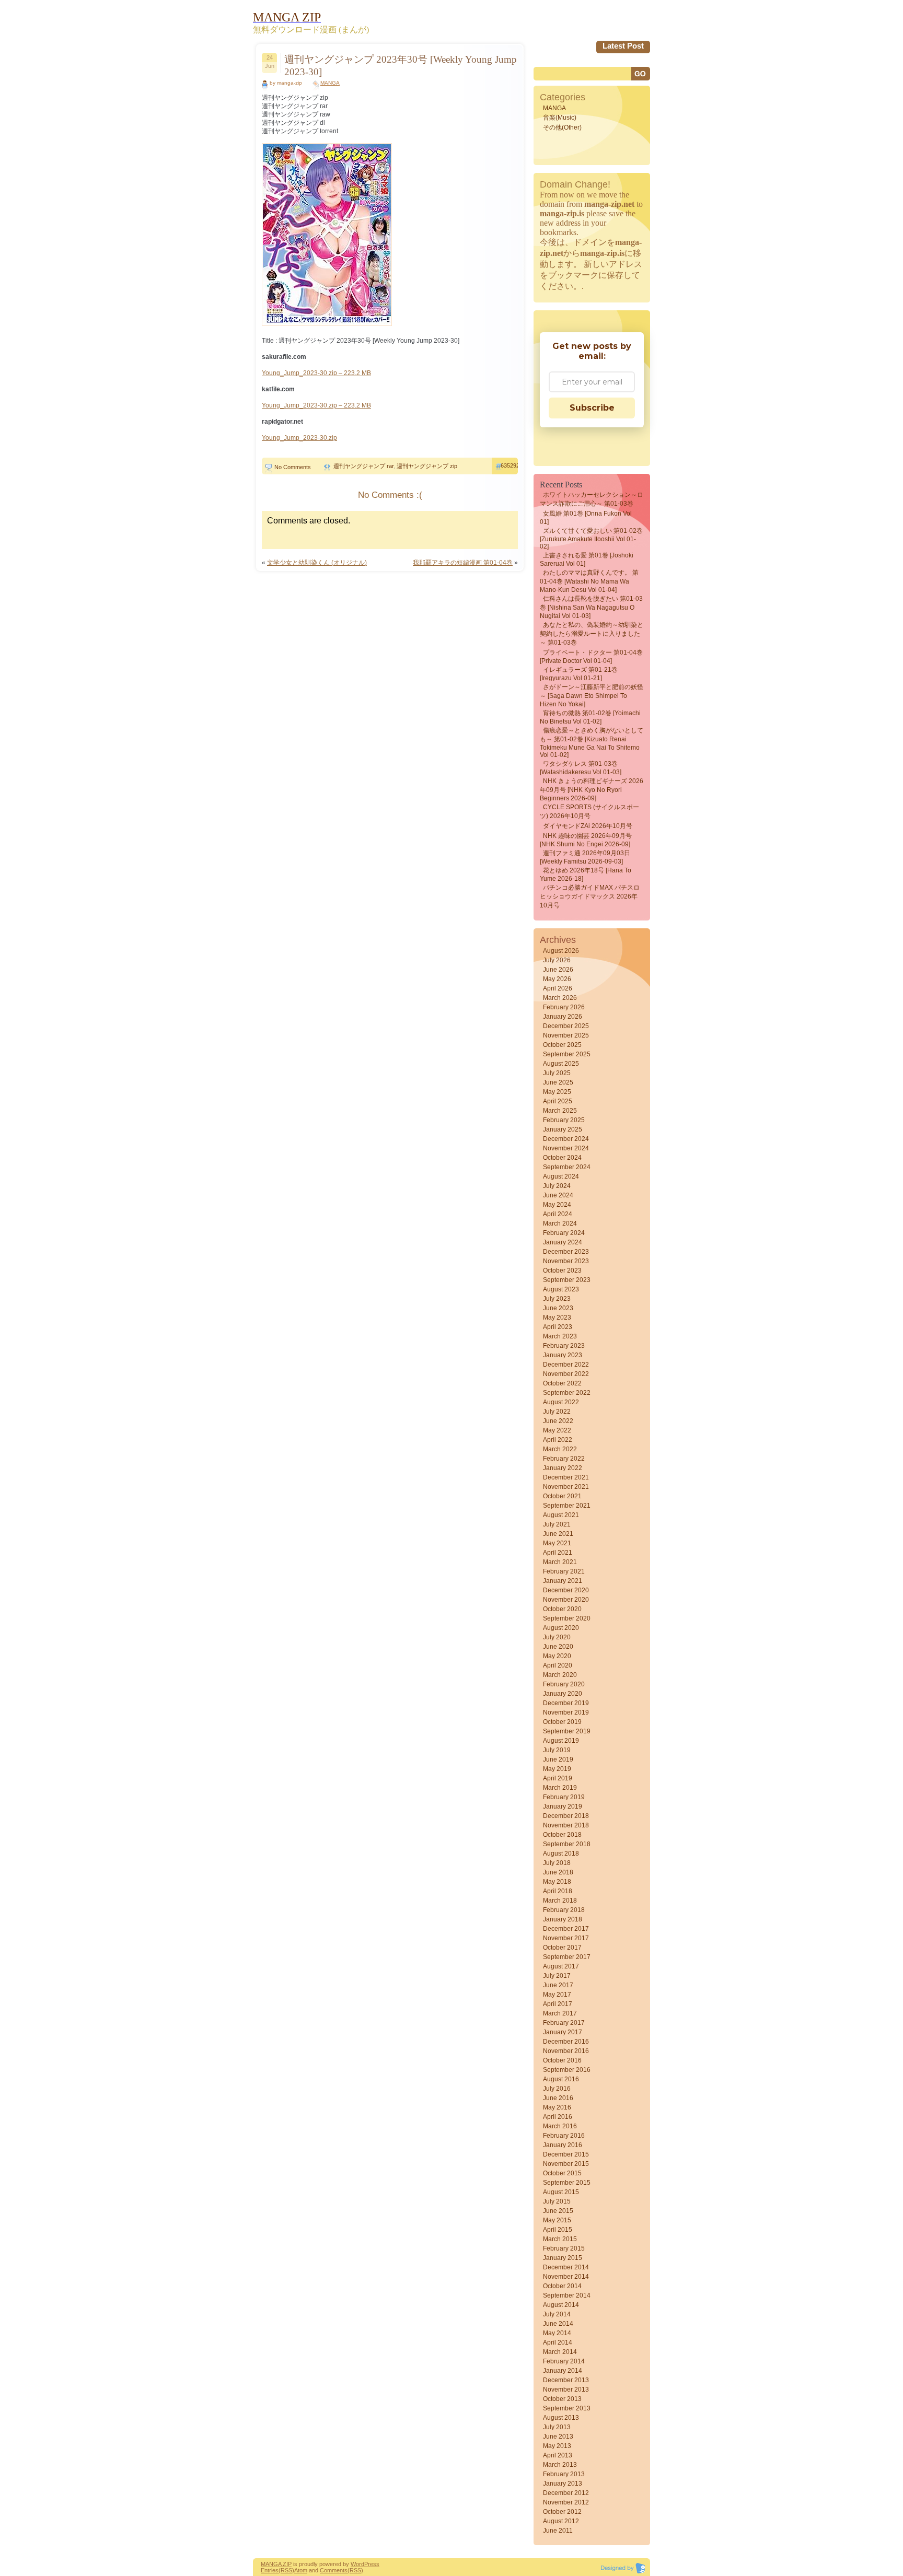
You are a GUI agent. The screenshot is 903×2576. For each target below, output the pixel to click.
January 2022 (563, 1468)
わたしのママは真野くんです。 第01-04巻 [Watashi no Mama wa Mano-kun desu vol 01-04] (589, 581)
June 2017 (558, 1985)
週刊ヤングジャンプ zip (427, 466)
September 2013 (567, 2408)
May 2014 (557, 2333)
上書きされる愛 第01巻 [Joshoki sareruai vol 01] (587, 560)
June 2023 (558, 1308)
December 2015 (566, 2154)
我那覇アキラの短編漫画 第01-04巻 (463, 563)
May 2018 (557, 1882)
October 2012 (562, 2512)
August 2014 (561, 2305)
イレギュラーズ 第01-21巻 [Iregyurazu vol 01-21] (579, 674)
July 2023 (557, 1299)
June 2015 (558, 2211)
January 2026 (563, 1017)
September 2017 (567, 1957)
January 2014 (563, 2371)
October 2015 (562, 2173)
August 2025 (561, 1064)
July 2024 (557, 1186)
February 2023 (564, 1346)
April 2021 (558, 1553)
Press (372, 2564)
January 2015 (563, 2258)
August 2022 (561, 1402)
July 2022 (557, 1412)
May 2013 (557, 2446)
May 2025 (557, 1092)
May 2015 (557, 2220)
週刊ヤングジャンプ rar (363, 466)
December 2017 (566, 1929)
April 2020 (558, 1665)
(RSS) (286, 2570)
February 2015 (564, 2248)
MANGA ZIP (276, 2564)
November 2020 (566, 1600)
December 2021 (566, 1477)
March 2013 (560, 2465)
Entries (270, 2570)
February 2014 (564, 2361)
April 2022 (558, 1440)
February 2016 (564, 2136)
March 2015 (560, 2239)
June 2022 (558, 1421)
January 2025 (563, 1129)
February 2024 (564, 1233)
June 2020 (558, 1647)
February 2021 (564, 1571)
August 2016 (561, 2079)
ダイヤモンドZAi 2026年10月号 (588, 826)
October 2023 (562, 1270)
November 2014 (566, 2277)
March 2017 (560, 2013)
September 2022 (567, 1393)
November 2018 (566, 1825)
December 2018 (566, 1816)
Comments (334, 2570)
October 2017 (562, 1948)
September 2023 (567, 1280)
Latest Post (623, 46)
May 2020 (557, 1656)
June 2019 (558, 1759)
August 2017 (561, 1966)
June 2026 (558, 970)
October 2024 (562, 1158)
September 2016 (567, 2070)
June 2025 (558, 1082)
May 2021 (557, 1543)
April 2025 (558, 1101)
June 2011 (558, 2531)
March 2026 (560, 998)
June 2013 (558, 2437)
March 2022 (560, 1449)
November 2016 (566, 2051)
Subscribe (592, 408)
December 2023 (566, 1252)
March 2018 (560, 1901)
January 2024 (563, 1242)
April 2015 (558, 2230)
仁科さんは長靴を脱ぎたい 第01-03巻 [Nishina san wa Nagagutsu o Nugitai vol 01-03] (591, 607)
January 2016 (563, 2145)
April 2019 (558, 1778)
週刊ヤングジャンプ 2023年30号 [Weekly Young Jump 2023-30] (401, 66)
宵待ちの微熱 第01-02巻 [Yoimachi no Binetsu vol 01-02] (590, 717)
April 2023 (558, 1327)
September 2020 (567, 1618)
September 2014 (567, 2295)
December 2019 (566, 1703)
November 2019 (566, 1712)
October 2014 (562, 2286)
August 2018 (561, 1854)
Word (357, 2564)
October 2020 (562, 1609)
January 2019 (563, 1806)
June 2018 (558, 1872)
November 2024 (566, 1148)
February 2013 (564, 2474)
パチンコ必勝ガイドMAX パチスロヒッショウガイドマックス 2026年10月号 (590, 896)
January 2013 (563, 2484)
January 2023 (563, 1355)
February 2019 (564, 1797)
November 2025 (566, 1035)
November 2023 (566, 1261)
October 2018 (562, 1835)
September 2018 (567, 1844)
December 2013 (566, 2380)
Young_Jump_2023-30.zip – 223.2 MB (316, 373)
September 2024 (567, 1167)
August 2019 (561, 1741)
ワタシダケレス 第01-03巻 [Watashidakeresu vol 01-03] (581, 768)
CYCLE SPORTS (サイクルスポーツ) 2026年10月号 (589, 812)
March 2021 (560, 1562)
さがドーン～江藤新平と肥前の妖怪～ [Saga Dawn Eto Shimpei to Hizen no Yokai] (592, 696)
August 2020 (561, 1628)
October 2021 (562, 1496)
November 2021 (566, 1487)
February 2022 (564, 1459)
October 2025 (562, 1045)
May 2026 (557, 979)
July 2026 (557, 960)
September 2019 (567, 1731)
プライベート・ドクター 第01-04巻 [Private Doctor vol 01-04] (591, 657)
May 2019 (557, 1769)
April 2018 (558, 1891)
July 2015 (557, 2201)
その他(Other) (562, 127)
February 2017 (564, 2023)
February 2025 (564, 1120)
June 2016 (558, 2098)
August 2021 (561, 1515)
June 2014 (558, 2324)
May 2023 (557, 1318)
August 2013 (561, 2418)
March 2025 (560, 1111)
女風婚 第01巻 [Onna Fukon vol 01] (586, 518)
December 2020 (566, 1590)
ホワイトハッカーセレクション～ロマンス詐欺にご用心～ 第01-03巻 (592, 499)
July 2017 (557, 1976)
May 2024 (557, 1205)
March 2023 (560, 1336)
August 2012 (561, 2521)
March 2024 (560, 1223)
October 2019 (562, 1722)
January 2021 (563, 1581)
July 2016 (557, 2089)
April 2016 (558, 2117)
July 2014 (557, 2314)
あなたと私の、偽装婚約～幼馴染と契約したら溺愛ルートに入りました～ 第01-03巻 (592, 634)
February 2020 (564, 1684)
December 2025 (566, 1026)
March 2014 (560, 2352)
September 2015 (567, 2183)
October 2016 (562, 2060)
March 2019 (560, 1788)
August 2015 (561, 2192)
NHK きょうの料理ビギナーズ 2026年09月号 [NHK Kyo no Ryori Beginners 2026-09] (592, 790)
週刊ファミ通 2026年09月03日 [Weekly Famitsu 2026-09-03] (585, 857)
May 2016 (557, 2107)
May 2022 (557, 1430)
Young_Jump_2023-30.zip (299, 438)
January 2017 (563, 2032)
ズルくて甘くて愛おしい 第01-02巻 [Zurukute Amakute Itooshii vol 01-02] (591, 539)
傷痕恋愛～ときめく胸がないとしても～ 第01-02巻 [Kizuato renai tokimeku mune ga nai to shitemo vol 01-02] (592, 743)
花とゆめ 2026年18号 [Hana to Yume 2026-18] (586, 875)
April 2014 (558, 2342)
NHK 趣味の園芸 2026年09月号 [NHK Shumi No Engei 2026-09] (586, 840)
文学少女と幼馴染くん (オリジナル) (317, 563)
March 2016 (560, 2126)
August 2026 (561, 951)
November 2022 (566, 1374)
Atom (301, 2570)
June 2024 (558, 1195)
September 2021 (567, 1506)
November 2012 (566, 2502)
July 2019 (557, 1750)
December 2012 (566, 2493)
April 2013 (558, 2455)
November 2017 (566, 1938)
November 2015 (566, 2164)
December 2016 (566, 2042)
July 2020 (557, 1637)
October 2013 (562, 2399)
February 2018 (564, 1910)
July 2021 (557, 1524)
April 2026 (558, 988)
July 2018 (557, 1863)
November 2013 (566, 2389)
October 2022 (562, 1383)
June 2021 (558, 1534)
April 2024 (558, 1214)
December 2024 (566, 1139)
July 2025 (557, 1073)
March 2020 (560, 1675)
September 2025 (567, 1054)
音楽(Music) (560, 118)
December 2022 (566, 1365)
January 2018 (563, 1919)
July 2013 (557, 2427)
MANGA (330, 83)
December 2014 (566, 2267)
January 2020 (563, 1694)
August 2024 (561, 1176)
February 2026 (564, 1007)
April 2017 (558, 2004)
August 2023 (561, 1289)
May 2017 (557, 1995)
